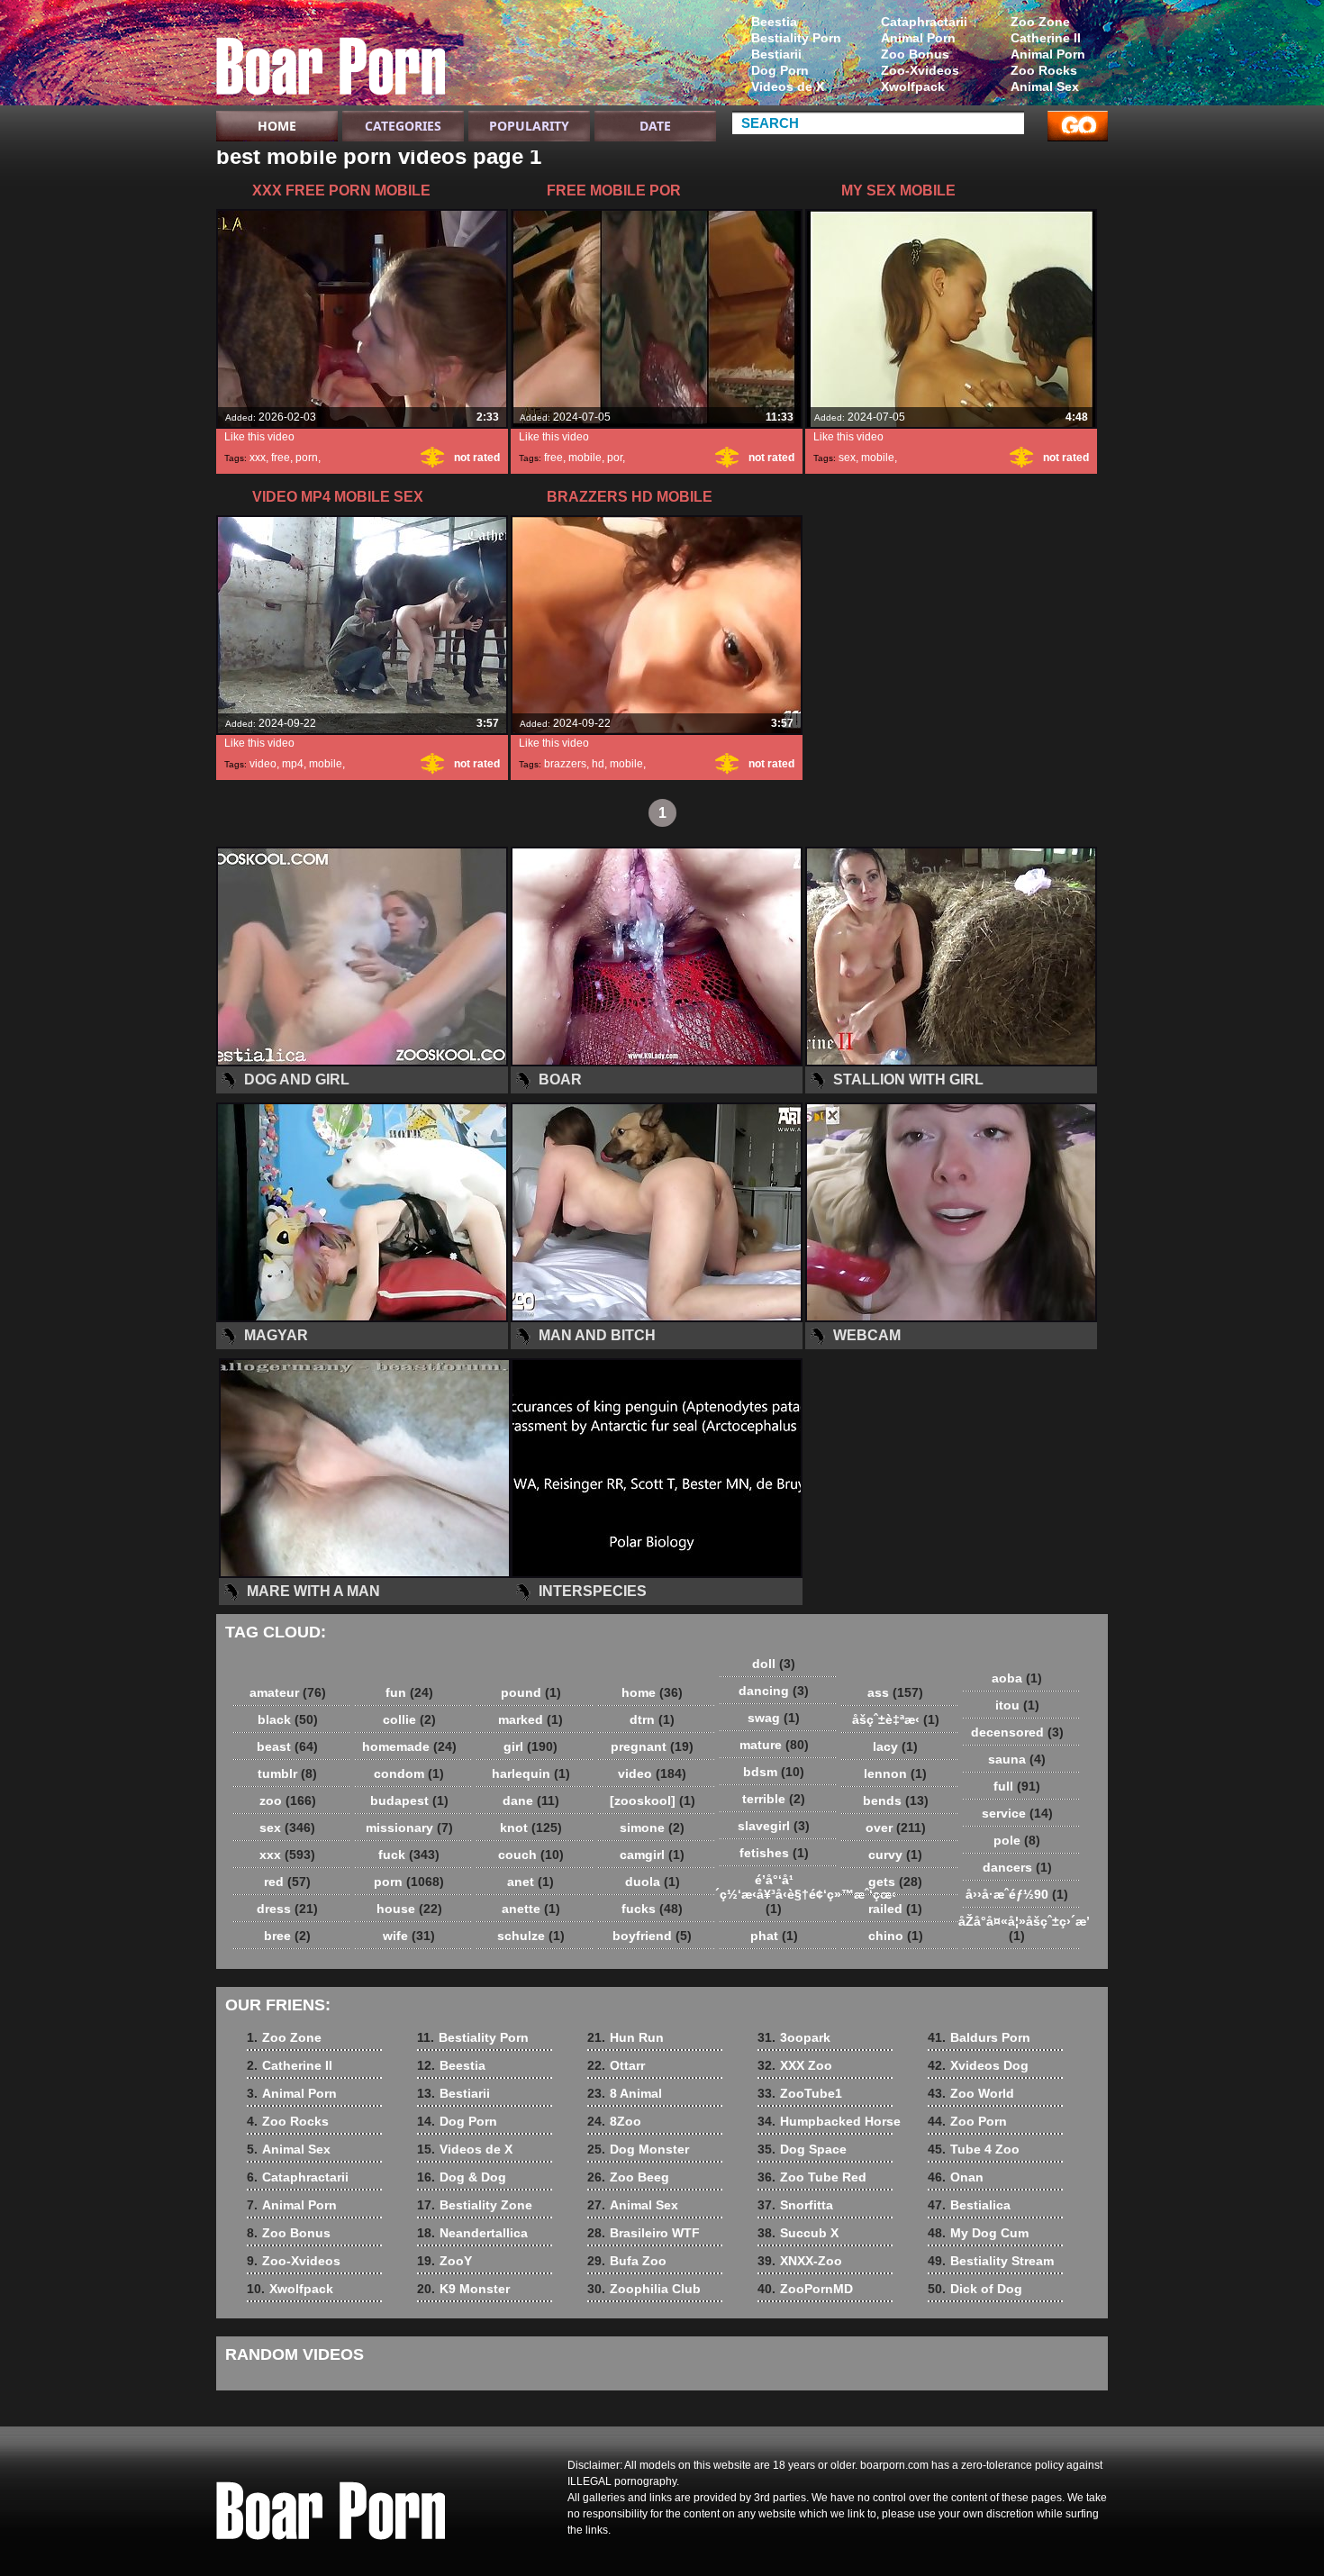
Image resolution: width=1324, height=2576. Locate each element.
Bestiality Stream (991, 2261)
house (409, 1909)
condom (409, 1773)
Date (655, 126)
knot (531, 1828)
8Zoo (614, 2121)
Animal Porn (1048, 54)
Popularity (529, 126)
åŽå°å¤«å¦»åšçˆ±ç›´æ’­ (1021, 1928)
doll (774, 1664)
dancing (774, 1691)
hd (598, 764)
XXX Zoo (795, 2065)
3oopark (794, 2037)
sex (847, 458)
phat (774, 1936)
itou (1017, 1705)
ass (895, 1692)
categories (403, 126)
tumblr (287, 1773)
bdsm (774, 1772)
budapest (409, 1800)
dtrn (652, 1719)
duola (653, 1882)
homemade (409, 1746)
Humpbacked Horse (829, 2121)
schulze (531, 1936)
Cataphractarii (924, 22)
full (1017, 1786)
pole (1017, 1840)
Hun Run (626, 2037)
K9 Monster (463, 2289)
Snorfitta (795, 2205)
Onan (956, 2177)
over (896, 1828)
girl (531, 1746)
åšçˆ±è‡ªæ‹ (896, 1719)
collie (409, 1719)
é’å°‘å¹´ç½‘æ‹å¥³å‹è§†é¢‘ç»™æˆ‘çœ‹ (778, 1894)
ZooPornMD (805, 2289)
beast (287, 1746)
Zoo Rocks (1044, 70)
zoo (288, 1800)
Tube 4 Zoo (974, 2149)
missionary (409, 1828)
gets (895, 1882)
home (652, 1692)
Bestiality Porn (796, 38)
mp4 (293, 764)
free (281, 458)
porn (307, 458)
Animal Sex (1045, 86)
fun (409, 1692)
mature (774, 1745)
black (288, 1719)
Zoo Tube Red (812, 2177)
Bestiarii (776, 54)
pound (531, 1692)
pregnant (652, 1746)
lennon (895, 1773)
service (1017, 1813)
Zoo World (971, 2093)
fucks (652, 1909)
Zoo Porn (967, 2121)
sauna (1017, 1759)
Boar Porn (331, 57)
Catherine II (1046, 38)
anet (531, 1882)
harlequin (531, 1773)
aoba (1017, 1678)
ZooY (444, 2261)
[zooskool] (653, 1800)
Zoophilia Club (644, 2289)
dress (287, 1909)
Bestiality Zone (475, 2205)
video (263, 764)
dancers (1017, 1867)
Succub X (798, 2233)
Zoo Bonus (915, 54)
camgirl (652, 1855)
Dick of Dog (975, 2289)
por (615, 458)
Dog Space (802, 2149)
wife (409, 1936)
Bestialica (969, 2205)
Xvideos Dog (978, 2065)
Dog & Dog (462, 2177)
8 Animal (625, 2093)
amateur (288, 1692)
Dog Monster (638, 2149)
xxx (258, 458)
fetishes (774, 1853)
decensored (1017, 1732)
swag (774, 1718)
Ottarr (616, 2065)
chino (896, 1936)
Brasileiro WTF (644, 2233)
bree (287, 1936)
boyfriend (652, 1936)
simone (652, 1828)
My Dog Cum (978, 2233)
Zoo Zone (1040, 22)
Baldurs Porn (979, 2037)
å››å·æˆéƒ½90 (1017, 1894)
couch (531, 1855)
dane (531, 1800)
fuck (409, 1855)
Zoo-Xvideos (920, 70)
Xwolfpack (913, 86)
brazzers (565, 764)
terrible (774, 1799)
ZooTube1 (800, 2093)
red (287, 1882)
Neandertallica (472, 2233)
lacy (895, 1746)
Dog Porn (780, 70)
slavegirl (774, 1826)
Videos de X (788, 86)
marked (531, 1719)
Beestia (774, 22)
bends (896, 1800)
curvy (895, 1855)
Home (277, 126)
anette (531, 1909)
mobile (585, 458)
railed (895, 1909)
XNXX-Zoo (800, 2261)
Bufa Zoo (627, 2261)
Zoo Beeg (628, 2177)
